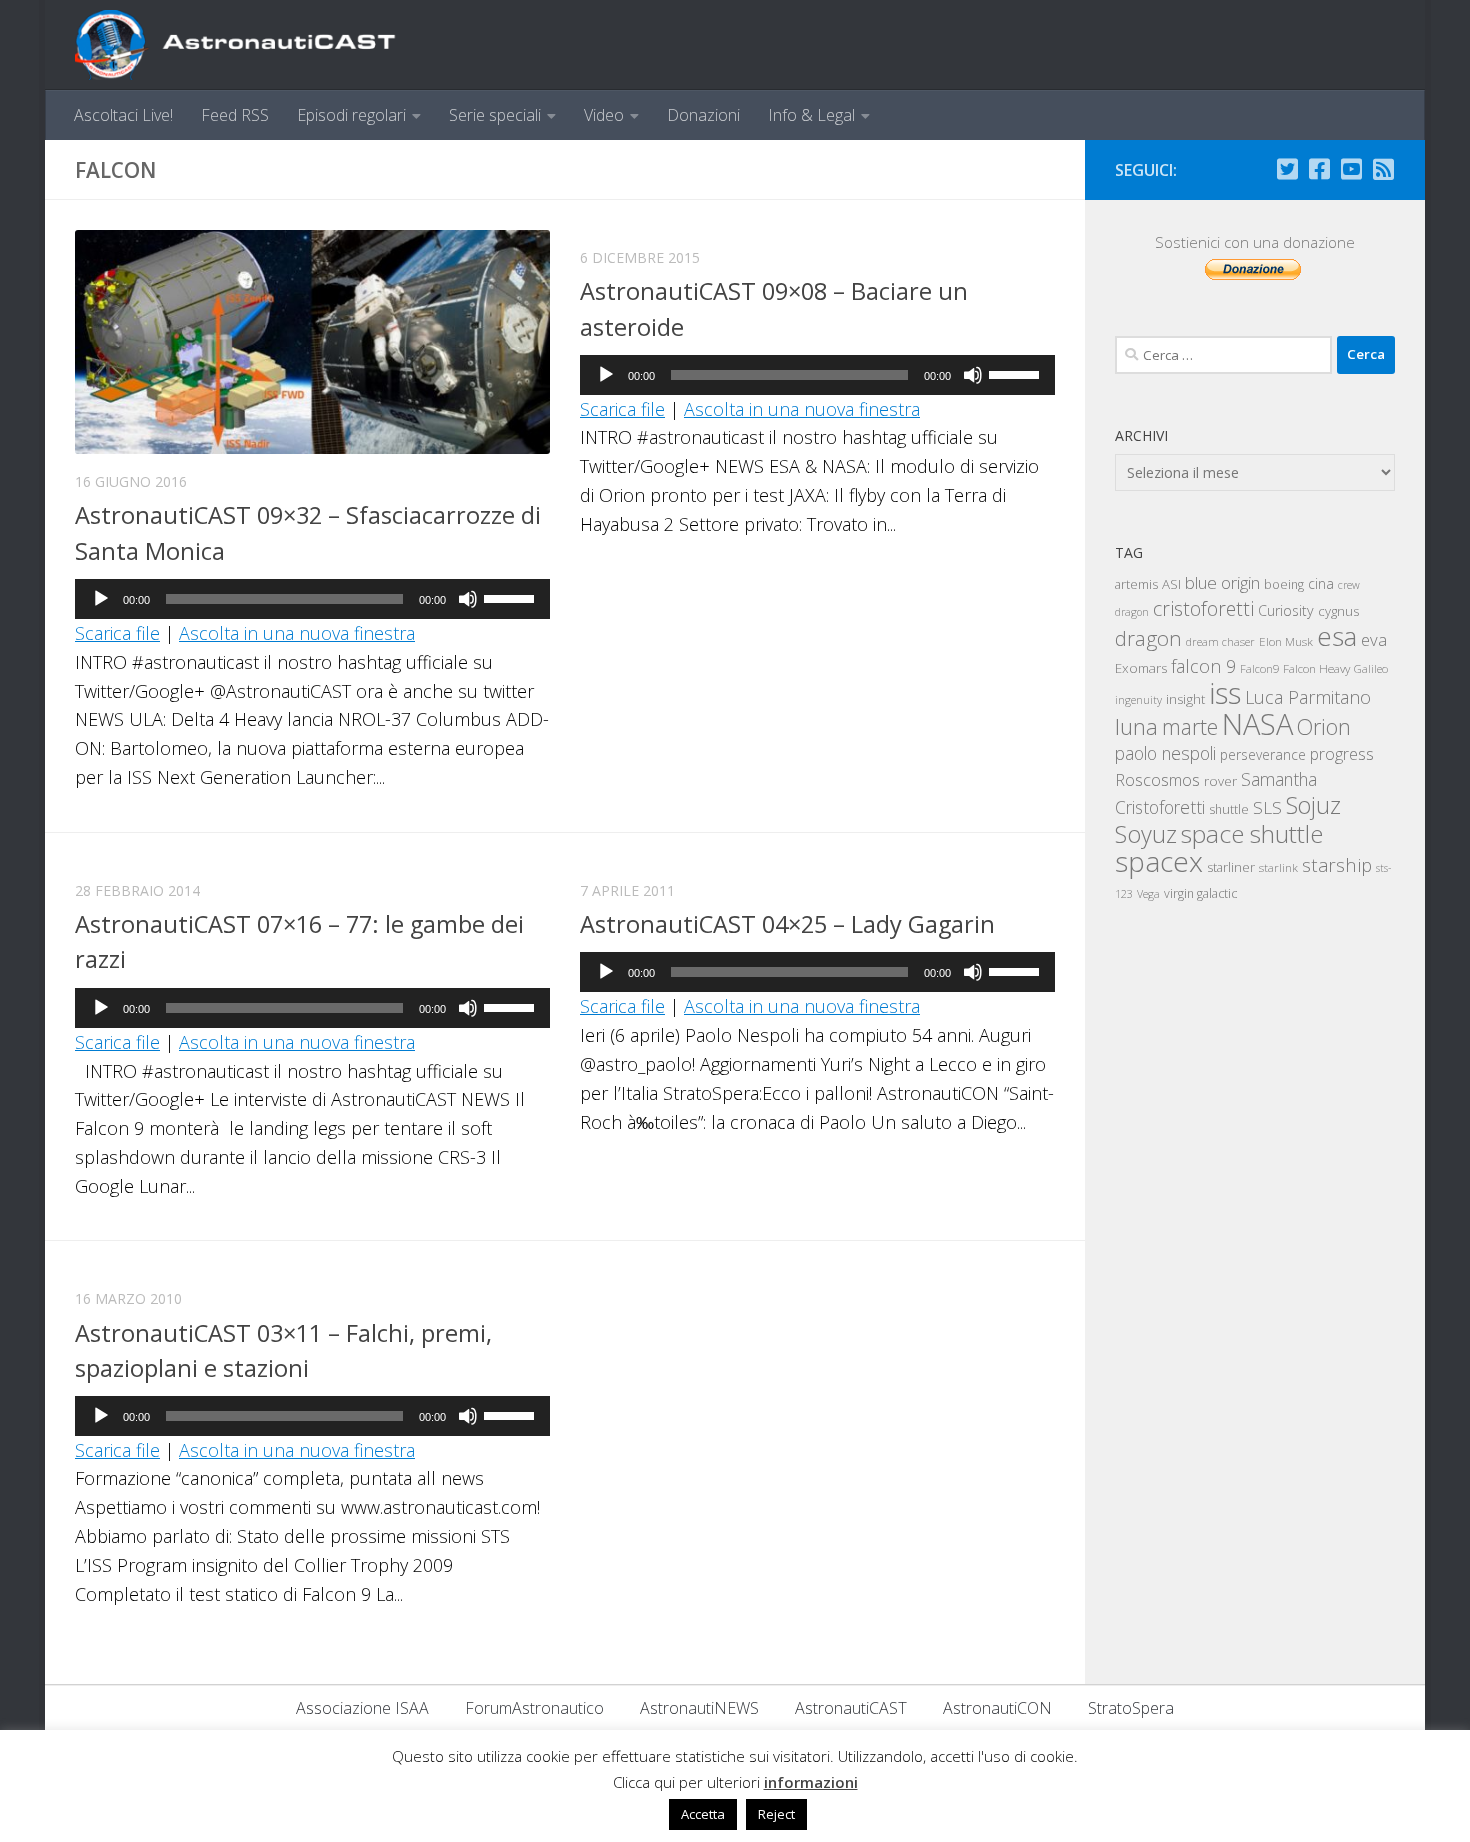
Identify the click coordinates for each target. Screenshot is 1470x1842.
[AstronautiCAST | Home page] (252, 45)
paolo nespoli (1165, 753)
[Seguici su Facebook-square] (1319, 169)
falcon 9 (1203, 666)
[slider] (512, 597)
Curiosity (1286, 610)
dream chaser (1220, 641)
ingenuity (1138, 699)
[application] (312, 599)
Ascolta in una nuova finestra (297, 633)
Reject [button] (776, 1814)
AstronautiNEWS (699, 1708)
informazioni (811, 1782)
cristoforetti (1203, 608)
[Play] (101, 599)
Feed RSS (235, 115)
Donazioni (703, 115)
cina (1321, 583)
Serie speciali (495, 115)
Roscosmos (1157, 779)
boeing (1284, 584)
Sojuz (1313, 805)
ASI (1171, 584)
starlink (1278, 867)
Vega (1148, 894)
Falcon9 (1259, 668)
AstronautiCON (997, 1708)
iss (1225, 693)
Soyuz (1146, 834)
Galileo (1371, 668)
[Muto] (468, 599)
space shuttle (1252, 833)
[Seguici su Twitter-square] (1287, 169)
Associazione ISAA (362, 1708)
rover (1220, 781)
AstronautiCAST (851, 1708)
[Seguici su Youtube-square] (1351, 169)
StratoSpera (1131, 1708)
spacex (1159, 861)
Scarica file (117, 633)
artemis (1136, 584)
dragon (1148, 638)
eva (1374, 639)
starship (1337, 864)
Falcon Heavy (1316, 668)
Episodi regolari (351, 115)
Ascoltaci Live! (123, 115)
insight (1185, 699)
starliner (1231, 867)
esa (1337, 636)
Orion (1324, 726)
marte (1190, 726)
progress (1342, 754)
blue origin (1222, 582)
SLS (1267, 807)
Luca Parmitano (1308, 697)
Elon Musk (1286, 641)
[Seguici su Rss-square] (1383, 169)
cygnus (1338, 611)
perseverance (1263, 754)
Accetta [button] (703, 1814)
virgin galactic (1200, 893)
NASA (1257, 724)
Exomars (1141, 668)
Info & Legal (811, 115)
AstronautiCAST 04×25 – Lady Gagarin (787, 924)
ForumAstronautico (534, 1708)
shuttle (1229, 809)
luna (1136, 726)
